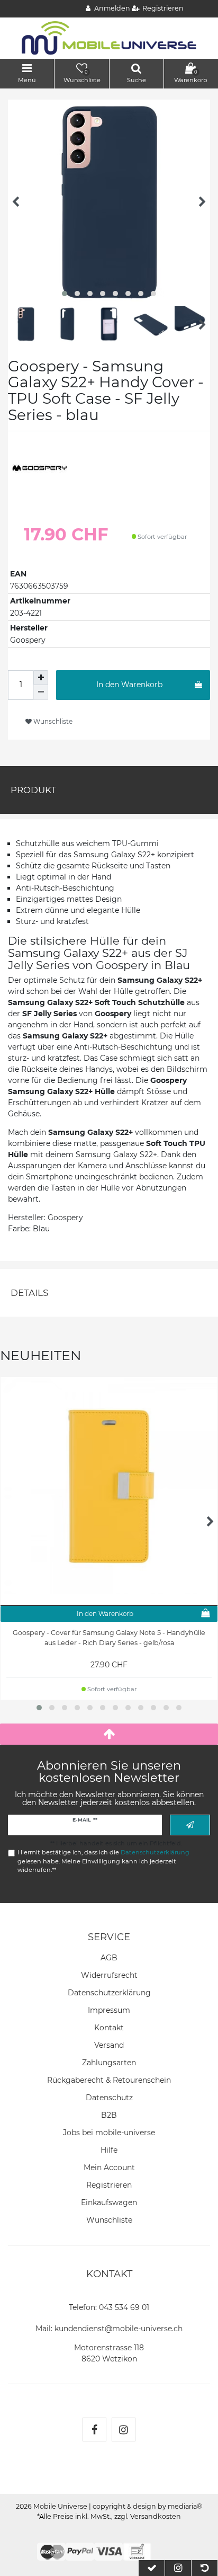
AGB (109, 1958)
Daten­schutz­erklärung (109, 1993)
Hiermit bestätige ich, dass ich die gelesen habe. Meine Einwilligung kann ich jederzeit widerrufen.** (103, 1861)
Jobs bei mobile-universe (109, 2133)
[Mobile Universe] (109, 38)
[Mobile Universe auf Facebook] (94, 2430)
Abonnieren (190, 1825)
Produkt (33, 790)
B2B (109, 2115)
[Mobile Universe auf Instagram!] (124, 2430)
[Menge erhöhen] (41, 678)
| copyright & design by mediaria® (146, 2506)
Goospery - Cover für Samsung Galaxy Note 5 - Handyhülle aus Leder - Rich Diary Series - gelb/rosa (109, 1638)
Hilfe (109, 2150)
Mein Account (109, 2168)
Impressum (109, 2010)
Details (29, 1293)
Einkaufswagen (109, 2202)
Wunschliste (52, 721)
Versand (109, 2045)
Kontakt (109, 2028)
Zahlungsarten (109, 2063)
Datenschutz (109, 2098)
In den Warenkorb (129, 685)
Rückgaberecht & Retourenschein (109, 2080)
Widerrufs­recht (109, 1975)
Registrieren (109, 2185)
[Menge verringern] (41, 692)
